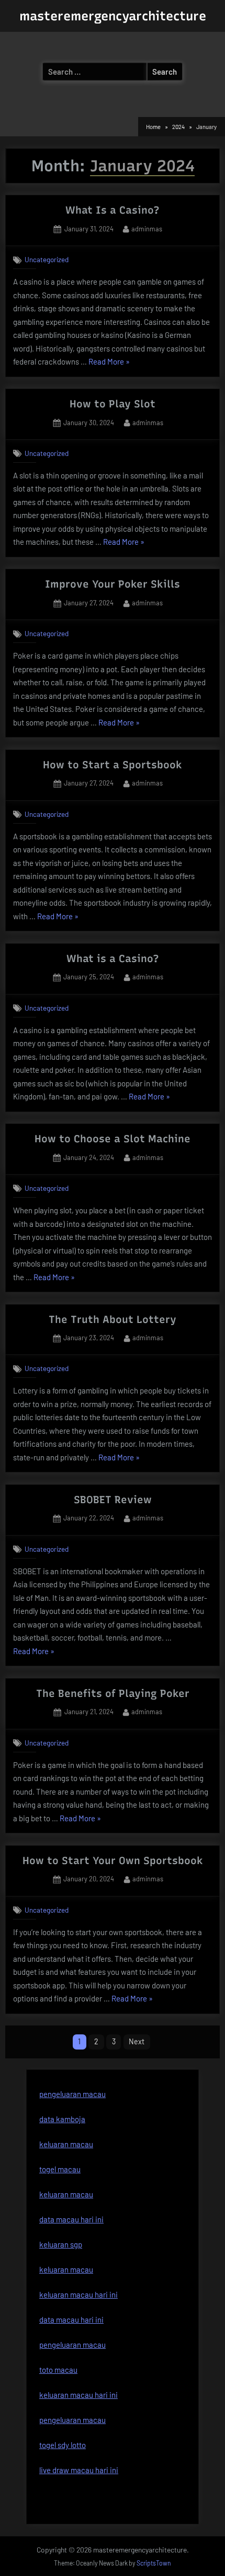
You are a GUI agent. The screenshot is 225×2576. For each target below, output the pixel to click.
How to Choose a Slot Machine (113, 1139)
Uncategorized (47, 259)
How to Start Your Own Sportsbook (113, 1860)
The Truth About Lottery (113, 1319)
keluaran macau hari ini (78, 2294)
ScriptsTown (154, 2563)
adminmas (147, 229)
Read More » (109, 363)
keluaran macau (66, 2194)
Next (137, 2041)
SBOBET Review (113, 1500)
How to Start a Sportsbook (113, 765)
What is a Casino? (113, 958)
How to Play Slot (113, 404)
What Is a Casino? (113, 210)
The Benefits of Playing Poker (113, 1693)
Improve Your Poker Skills (113, 584)
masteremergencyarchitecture (113, 16)
